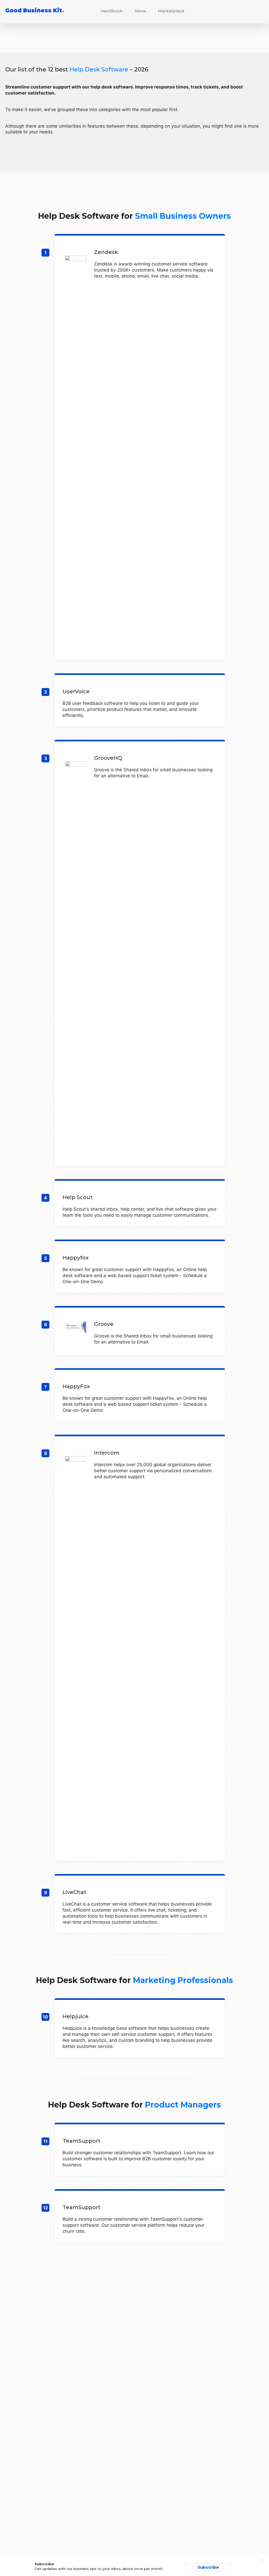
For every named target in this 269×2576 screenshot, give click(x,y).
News (140, 11)
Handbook (112, 11)
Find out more (140, 448)
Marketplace (171, 11)
